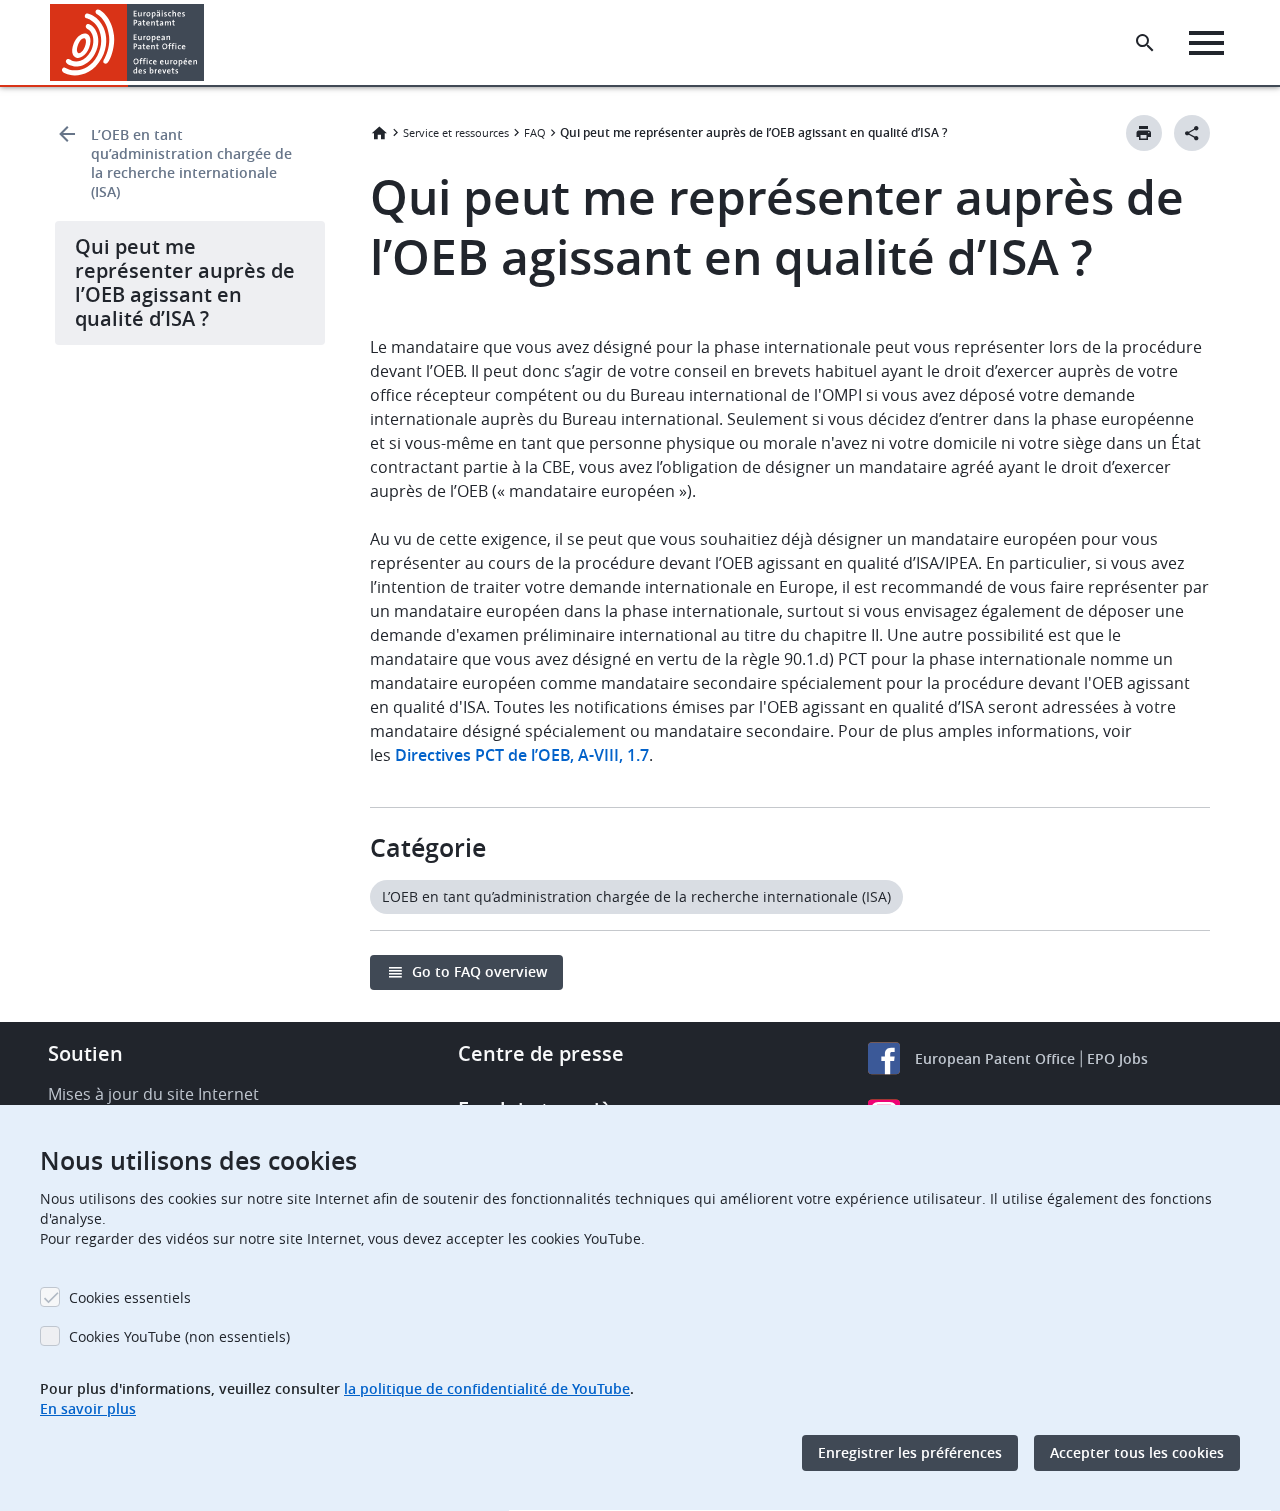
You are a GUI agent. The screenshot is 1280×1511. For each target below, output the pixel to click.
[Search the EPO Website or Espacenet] (1145, 43)
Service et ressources (456, 132)
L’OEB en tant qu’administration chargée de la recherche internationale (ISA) (191, 163)
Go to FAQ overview (479, 971)
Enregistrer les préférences (910, 1452)
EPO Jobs (1117, 1058)
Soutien (85, 1053)
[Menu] (1206, 43)
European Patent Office (995, 1058)
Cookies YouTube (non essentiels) (179, 1336)
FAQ (535, 132)
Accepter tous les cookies (1137, 1452)
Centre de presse (541, 1053)
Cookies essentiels (130, 1297)
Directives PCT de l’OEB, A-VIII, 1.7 (522, 755)
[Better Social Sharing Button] (1192, 133)
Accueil (379, 133)
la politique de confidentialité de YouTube (487, 1388)
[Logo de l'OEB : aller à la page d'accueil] (127, 42)
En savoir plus (88, 1408)
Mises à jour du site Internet (153, 1094)
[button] (208, 43)
